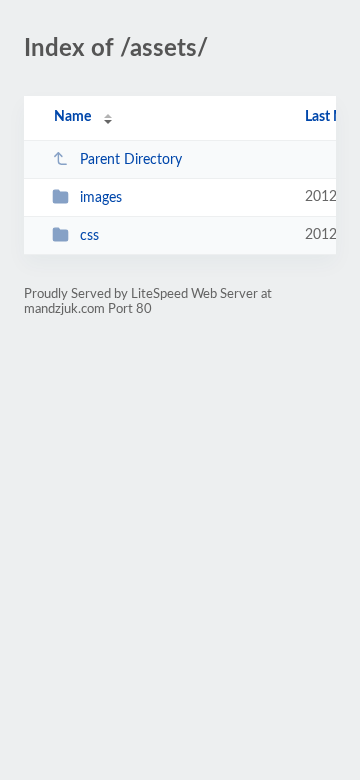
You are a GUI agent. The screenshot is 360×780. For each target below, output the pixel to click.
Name (72, 117)
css (89, 236)
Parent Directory (131, 160)
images (101, 198)
